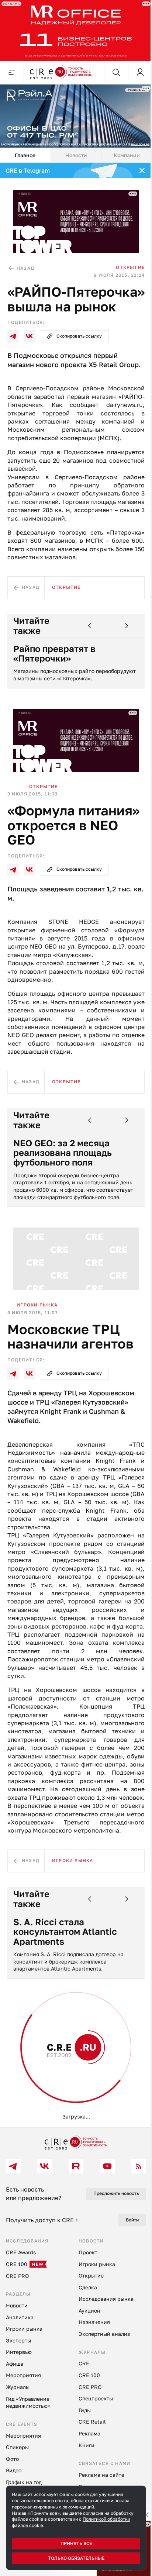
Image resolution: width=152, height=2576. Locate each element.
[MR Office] (73, 29)
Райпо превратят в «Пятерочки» (54, 678)
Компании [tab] (122, 151)
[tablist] (73, 151)
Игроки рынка (37, 1354)
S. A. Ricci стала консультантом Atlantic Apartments (65, 1998)
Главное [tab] (24, 151)
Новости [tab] (73, 151)
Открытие (125, 260)
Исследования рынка (39, 2140)
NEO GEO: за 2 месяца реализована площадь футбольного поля (63, 1205)
